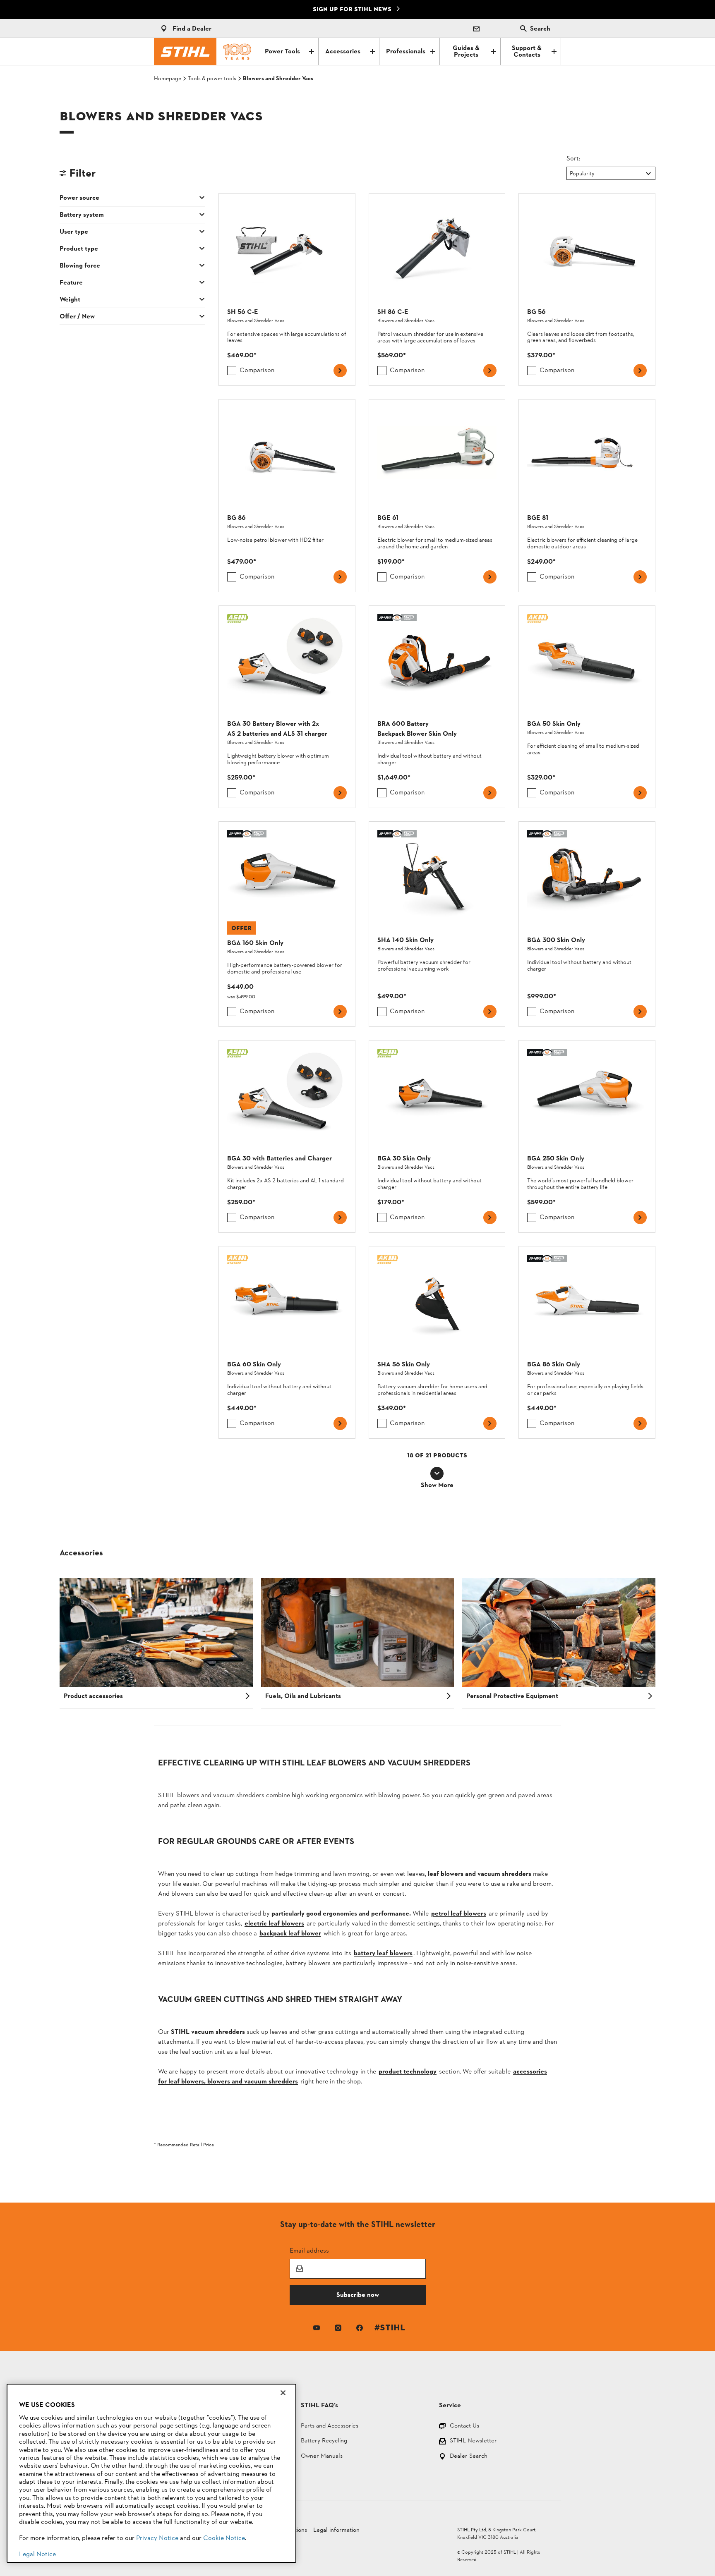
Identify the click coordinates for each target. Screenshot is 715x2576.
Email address (309, 2250)
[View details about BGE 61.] (437, 495)
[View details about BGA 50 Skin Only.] (587, 707)
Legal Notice (37, 2554)
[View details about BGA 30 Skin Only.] (437, 1136)
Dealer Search (469, 2457)
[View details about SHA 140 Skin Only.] (437, 924)
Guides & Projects (466, 52)
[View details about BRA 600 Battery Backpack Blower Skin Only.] (437, 707)
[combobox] (570, 174)
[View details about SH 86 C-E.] (437, 289)
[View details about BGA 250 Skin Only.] (587, 1136)
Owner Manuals (322, 2457)
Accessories (343, 52)
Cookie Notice (224, 2538)
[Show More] (437, 1473)
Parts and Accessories (330, 2427)
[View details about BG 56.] (587, 289)
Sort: (573, 158)
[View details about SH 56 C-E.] (287, 289)
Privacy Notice (157, 2538)
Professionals (406, 52)
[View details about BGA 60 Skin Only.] (287, 1342)
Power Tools (282, 52)
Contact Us (464, 2427)
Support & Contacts (527, 52)
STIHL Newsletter (473, 2441)
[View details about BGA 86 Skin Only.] (587, 1342)
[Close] (283, 2393)
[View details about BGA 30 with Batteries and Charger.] (287, 1136)
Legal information (336, 2530)
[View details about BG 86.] (287, 495)
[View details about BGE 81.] (587, 495)
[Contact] (476, 29)
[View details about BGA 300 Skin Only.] (587, 924)
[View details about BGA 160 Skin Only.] (287, 924)
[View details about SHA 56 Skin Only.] (437, 1342)
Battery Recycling (324, 2441)
